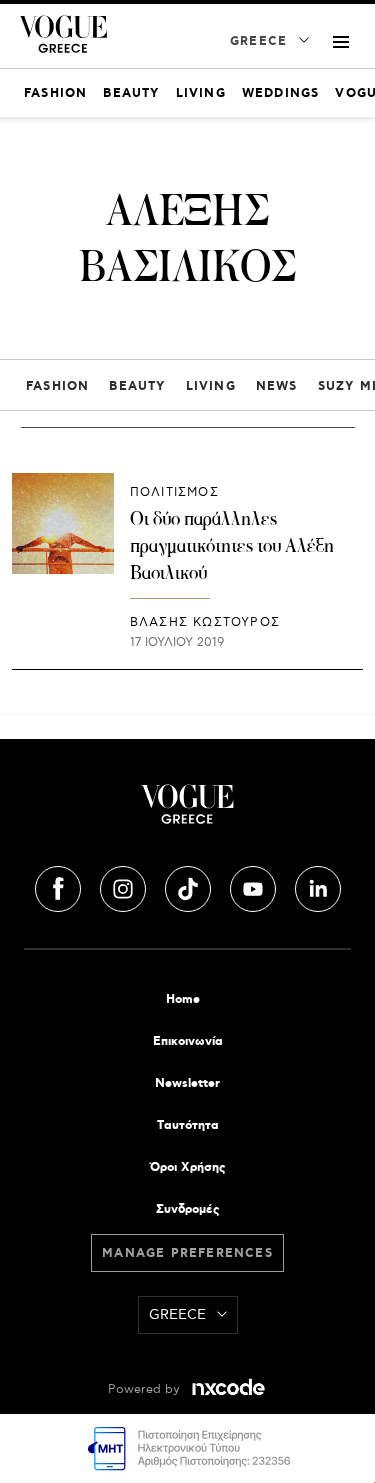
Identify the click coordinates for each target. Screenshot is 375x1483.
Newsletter (187, 1083)
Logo (187, 812)
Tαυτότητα (188, 1125)
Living (211, 386)
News (277, 386)
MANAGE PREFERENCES (187, 1253)
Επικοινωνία (188, 1041)
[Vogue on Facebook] (60, 886)
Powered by (146, 1389)
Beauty (137, 386)
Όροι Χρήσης (187, 1167)
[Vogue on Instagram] (125, 886)
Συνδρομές (187, 1209)
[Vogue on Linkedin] (318, 886)
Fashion (57, 386)
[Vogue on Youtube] (255, 886)
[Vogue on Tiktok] (190, 886)
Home (183, 999)
